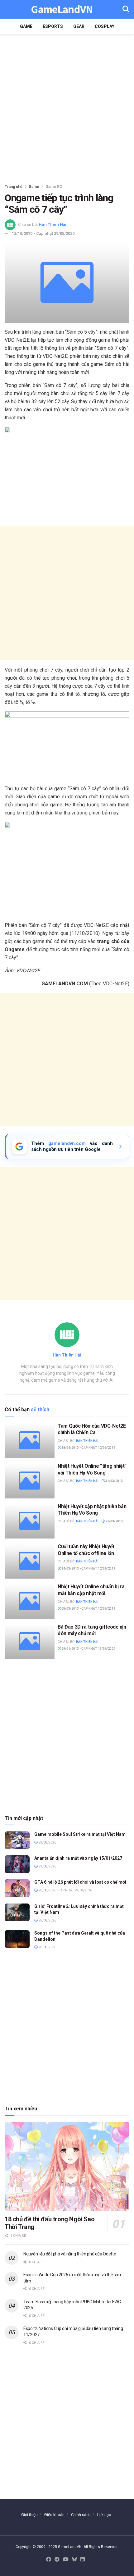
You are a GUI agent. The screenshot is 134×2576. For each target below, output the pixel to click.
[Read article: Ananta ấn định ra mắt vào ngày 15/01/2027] (17, 1864)
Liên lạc (104, 2515)
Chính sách (81, 2515)
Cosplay (105, 26)
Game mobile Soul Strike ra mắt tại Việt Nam (80, 1834)
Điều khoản (54, 2515)
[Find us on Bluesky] (74, 2560)
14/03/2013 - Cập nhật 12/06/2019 (88, 1568)
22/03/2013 (114, 1521)
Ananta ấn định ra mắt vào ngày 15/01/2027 (78, 1858)
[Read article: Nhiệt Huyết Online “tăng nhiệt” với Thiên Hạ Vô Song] (30, 1480)
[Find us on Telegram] (57, 2560)
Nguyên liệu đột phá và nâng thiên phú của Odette (70, 2254)
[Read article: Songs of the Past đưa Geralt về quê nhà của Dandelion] (17, 1939)
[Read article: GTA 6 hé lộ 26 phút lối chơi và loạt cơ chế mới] (17, 1888)
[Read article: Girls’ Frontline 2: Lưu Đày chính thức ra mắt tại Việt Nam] (17, 1912)
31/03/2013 (114, 1481)
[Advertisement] (67, 107)
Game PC (54, 187)
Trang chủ (14, 187)
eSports (53, 26)
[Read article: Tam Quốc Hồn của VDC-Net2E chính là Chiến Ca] (30, 1440)
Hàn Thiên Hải (53, 224)
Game (26, 26)
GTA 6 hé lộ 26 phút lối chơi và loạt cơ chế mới (80, 1882)
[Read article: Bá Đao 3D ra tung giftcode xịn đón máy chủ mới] (30, 1641)
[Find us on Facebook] (49, 2560)
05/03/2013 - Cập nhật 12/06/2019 (88, 1609)
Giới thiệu (29, 2515)
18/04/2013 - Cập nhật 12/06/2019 (88, 1448)
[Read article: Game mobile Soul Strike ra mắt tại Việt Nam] (17, 1840)
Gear (79, 26)
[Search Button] (126, 9)
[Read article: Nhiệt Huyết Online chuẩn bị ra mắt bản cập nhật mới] (30, 1601)
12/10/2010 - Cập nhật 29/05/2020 (43, 233)
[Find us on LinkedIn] (83, 2560)
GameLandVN (62, 9)
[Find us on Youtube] (66, 2560)
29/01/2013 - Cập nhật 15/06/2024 (88, 1649)
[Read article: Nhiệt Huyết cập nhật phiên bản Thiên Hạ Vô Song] (30, 1521)
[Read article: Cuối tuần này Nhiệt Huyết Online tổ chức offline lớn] (30, 1561)
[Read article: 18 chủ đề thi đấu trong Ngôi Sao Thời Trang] (67, 2166)
